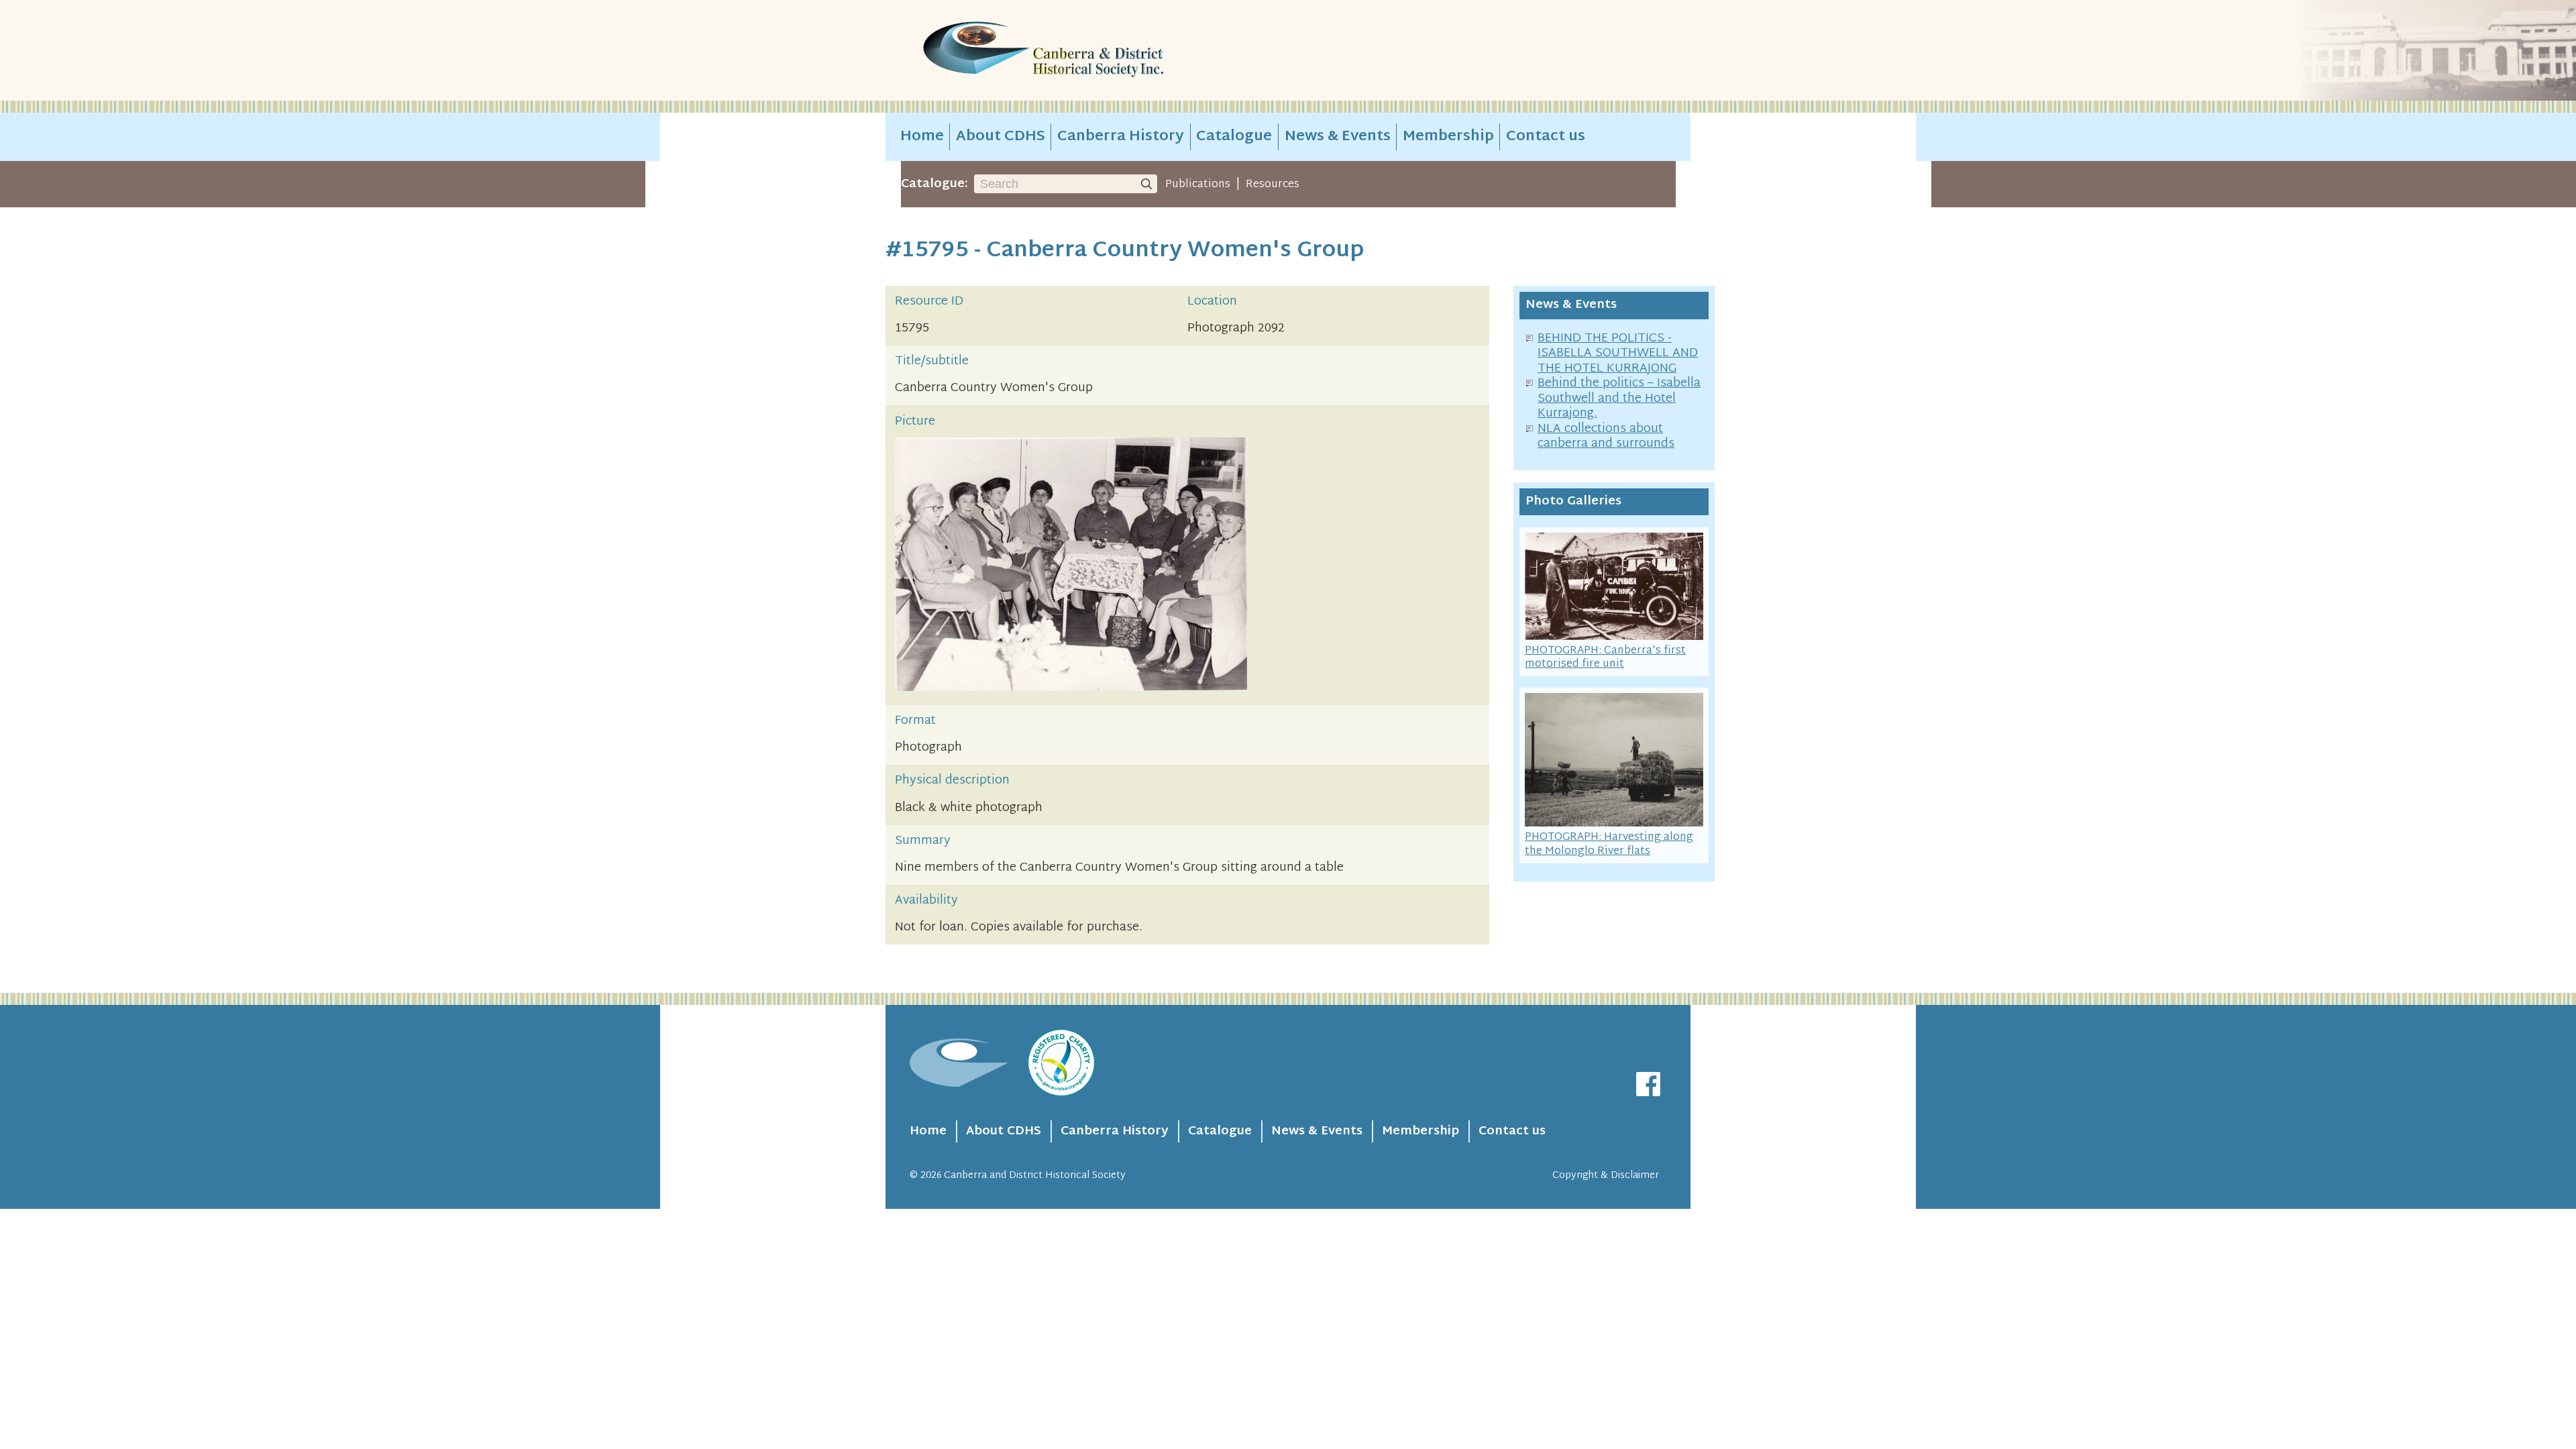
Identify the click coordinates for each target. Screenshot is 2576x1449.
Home (922, 137)
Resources (1273, 184)
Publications (1198, 184)
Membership (1448, 137)
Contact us (1546, 137)
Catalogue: (934, 184)
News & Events (1338, 137)
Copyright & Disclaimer (1606, 1176)
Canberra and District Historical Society (1035, 1176)
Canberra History (1121, 137)
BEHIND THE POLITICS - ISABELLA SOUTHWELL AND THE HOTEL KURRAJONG (1618, 354)
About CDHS (1001, 137)
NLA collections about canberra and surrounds (1606, 437)
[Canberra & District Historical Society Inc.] (1091, 51)
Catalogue (1234, 137)
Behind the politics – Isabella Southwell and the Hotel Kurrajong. (1619, 398)
